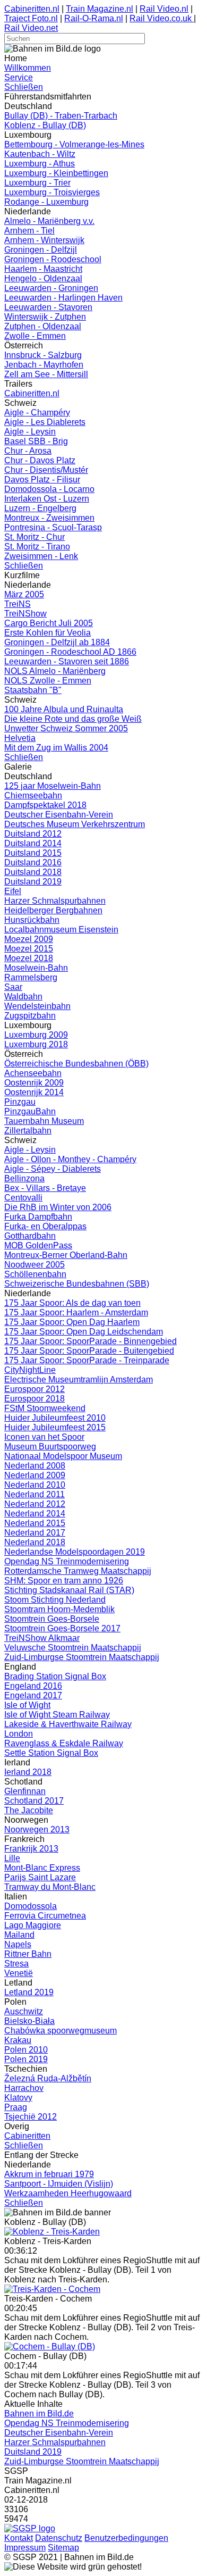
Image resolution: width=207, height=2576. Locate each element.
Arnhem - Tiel (29, 231)
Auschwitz (24, 2011)
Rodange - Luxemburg (46, 202)
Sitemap (63, 2548)
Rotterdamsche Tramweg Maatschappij (78, 1571)
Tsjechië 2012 (31, 2117)
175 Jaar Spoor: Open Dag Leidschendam (84, 1332)
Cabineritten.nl (32, 9)
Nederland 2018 (35, 1542)
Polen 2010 (26, 2050)
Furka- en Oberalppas (45, 1226)
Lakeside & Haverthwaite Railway (68, 1724)
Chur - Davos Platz (40, 460)
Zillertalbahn (28, 1131)
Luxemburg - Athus (40, 164)
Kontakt (19, 2538)
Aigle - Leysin (30, 432)
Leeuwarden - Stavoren (48, 307)
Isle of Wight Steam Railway (57, 1715)
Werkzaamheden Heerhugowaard (68, 2193)
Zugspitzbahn (30, 1016)
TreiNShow (25, 614)
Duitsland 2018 (33, 872)
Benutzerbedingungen (126, 2538)
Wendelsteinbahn (37, 1006)
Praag (16, 2107)
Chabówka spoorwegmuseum (61, 2031)
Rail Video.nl (164, 9)
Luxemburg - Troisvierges (52, 192)
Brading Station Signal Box (55, 1676)
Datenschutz (59, 2538)
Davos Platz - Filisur (42, 480)
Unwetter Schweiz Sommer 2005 (66, 728)
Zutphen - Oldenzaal (43, 326)
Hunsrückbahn (32, 920)
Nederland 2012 (35, 1504)
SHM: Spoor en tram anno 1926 (64, 1581)
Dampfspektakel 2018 (45, 805)
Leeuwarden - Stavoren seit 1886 (67, 661)
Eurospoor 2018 (34, 1399)
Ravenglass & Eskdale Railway (64, 1743)
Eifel (13, 891)
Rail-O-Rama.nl (94, 18)
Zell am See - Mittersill (46, 374)
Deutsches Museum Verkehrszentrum (75, 824)
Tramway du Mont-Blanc (50, 1887)
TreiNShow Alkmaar (42, 1638)
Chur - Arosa (28, 451)
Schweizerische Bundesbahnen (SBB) (77, 1284)
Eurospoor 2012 (34, 1389)
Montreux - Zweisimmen (49, 518)
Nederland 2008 (35, 1466)
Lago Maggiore (33, 1925)
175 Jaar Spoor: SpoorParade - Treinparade (87, 1360)
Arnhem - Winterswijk (44, 240)
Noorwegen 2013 (37, 1829)
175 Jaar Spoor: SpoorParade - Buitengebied (89, 1351)
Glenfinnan (25, 1791)
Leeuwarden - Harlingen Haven (63, 298)
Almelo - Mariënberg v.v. (49, 221)
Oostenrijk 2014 (34, 1092)
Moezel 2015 (29, 949)
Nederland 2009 (35, 1475)
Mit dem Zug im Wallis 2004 (56, 748)
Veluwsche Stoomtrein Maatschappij (73, 1648)
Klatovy (18, 2098)
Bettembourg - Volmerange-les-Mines (74, 144)
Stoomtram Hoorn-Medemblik (59, 1609)
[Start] (52, 2232)
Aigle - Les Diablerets (45, 422)
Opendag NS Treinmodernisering (67, 1561)
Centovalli (23, 1198)
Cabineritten (27, 2136)
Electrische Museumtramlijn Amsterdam (79, 1379)
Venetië (19, 1973)
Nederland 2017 (35, 1533)
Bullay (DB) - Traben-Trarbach (61, 116)
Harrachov (24, 2088)
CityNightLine (30, 1370)
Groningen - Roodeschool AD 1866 (70, 652)
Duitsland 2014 (33, 843)
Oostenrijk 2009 (34, 1083)
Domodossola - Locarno (49, 489)
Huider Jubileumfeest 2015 (55, 1427)
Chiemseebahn (33, 795)
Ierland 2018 (28, 1772)
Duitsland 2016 (33, 862)
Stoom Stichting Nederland (55, 1600)
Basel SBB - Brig (36, 441)
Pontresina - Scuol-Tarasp (53, 527)
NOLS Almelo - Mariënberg (55, 671)
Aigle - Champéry (37, 412)
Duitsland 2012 (33, 834)
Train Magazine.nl (100, 9)
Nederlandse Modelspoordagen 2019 (75, 1552)
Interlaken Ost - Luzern (47, 499)
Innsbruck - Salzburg (43, 355)
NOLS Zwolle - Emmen (48, 681)
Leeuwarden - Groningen (51, 288)
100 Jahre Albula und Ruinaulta (64, 709)
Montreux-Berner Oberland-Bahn (66, 1255)
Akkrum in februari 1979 (49, 2174)
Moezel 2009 (29, 939)
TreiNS (18, 604)
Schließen (24, 87)
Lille (12, 1858)
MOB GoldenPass (38, 1245)
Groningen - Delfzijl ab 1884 (57, 642)
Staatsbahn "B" (33, 690)
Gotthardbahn (30, 1236)
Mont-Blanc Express (42, 1868)
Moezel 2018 (29, 958)
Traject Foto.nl (31, 18)
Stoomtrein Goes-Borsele (52, 1619)
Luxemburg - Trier (37, 183)
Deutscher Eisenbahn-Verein (59, 815)
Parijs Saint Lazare (40, 1877)
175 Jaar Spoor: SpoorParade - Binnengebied (90, 1341)
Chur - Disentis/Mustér (46, 470)
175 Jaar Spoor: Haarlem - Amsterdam (76, 1312)
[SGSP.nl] (30, 2528)
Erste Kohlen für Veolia (48, 633)
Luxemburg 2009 (36, 1035)
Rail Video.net (31, 28)
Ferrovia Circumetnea (45, 1916)
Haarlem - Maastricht (43, 269)
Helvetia (20, 738)
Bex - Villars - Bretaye (45, 1188)
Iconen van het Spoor (44, 1437)
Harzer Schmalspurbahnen (55, 901)
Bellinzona (24, 1178)
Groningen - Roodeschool (53, 259)
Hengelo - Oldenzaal (43, 278)
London (19, 1734)
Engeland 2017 (33, 1695)
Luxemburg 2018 (36, 1044)
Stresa (16, 1964)
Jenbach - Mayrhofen (44, 365)
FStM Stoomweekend (45, 1408)
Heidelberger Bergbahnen (53, 910)
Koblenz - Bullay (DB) (45, 125)
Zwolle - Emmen (35, 336)
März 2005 (24, 594)
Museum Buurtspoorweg (50, 1447)
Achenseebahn (33, 1073)
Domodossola (31, 1906)
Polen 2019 (26, 2059)
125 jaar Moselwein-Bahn (53, 786)
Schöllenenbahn (35, 1274)
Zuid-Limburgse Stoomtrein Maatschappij (82, 1657)
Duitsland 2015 (33, 853)
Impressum (25, 2548)
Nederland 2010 (35, 1485)
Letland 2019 (29, 1992)
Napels (18, 1944)
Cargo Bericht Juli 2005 (49, 623)
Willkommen (28, 68)
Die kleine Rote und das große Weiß (73, 719)
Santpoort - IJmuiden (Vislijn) (59, 2184)
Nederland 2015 (35, 1523)
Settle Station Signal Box (51, 1753)
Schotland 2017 (34, 1801)
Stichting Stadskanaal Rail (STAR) (69, 1590)
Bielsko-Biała (29, 2021)
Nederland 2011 (34, 1494)
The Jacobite (29, 1810)
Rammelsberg (31, 977)
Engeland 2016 (33, 1686)
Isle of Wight (27, 1705)
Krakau (18, 2040)
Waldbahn (23, 997)
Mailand (19, 1935)
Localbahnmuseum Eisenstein (61, 929)
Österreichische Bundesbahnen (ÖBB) (76, 1064)
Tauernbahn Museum (44, 1121)
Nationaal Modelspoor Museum (63, 1456)
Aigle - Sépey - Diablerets (53, 1169)
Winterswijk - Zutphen (45, 317)
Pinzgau (20, 1102)
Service (19, 77)
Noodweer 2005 (34, 1265)
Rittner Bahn (28, 1954)
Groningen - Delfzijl (41, 250)
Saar (13, 987)
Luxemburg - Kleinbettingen (56, 173)
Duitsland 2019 (33, 882)
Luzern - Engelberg (40, 508)
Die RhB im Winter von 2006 (58, 1207)
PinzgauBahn (30, 1111)
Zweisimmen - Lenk (41, 556)
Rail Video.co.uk (162, 18)
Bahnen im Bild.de (39, 2414)
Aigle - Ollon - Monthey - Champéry (70, 1159)
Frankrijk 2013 (31, 1849)
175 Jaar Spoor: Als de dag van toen (72, 1303)
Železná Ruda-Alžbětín (48, 2078)
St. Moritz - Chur (34, 537)
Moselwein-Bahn (36, 968)
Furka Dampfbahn (38, 1217)
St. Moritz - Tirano (37, 547)
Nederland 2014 (35, 1514)
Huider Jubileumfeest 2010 (55, 1418)
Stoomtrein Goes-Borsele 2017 (62, 1628)
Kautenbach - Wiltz (40, 154)
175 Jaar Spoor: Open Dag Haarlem (72, 1322)
